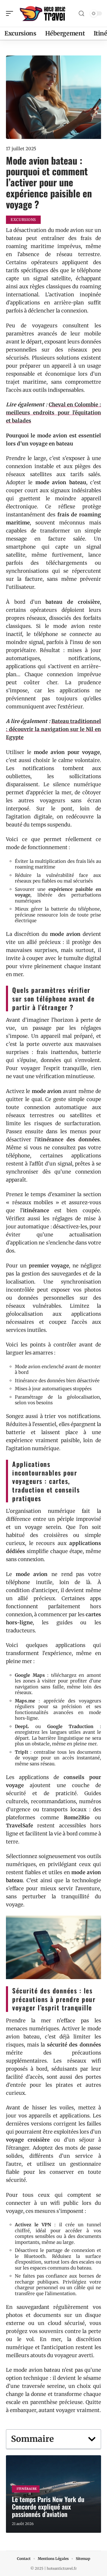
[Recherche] (81, 14)
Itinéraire (27, 2489)
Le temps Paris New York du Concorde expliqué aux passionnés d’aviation (48, 2507)
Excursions (23, 220)
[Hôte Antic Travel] (43, 13)
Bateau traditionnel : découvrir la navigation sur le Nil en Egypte (53, 729)
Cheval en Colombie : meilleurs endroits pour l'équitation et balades (53, 413)
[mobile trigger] (11, 13)
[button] (92, 2439)
